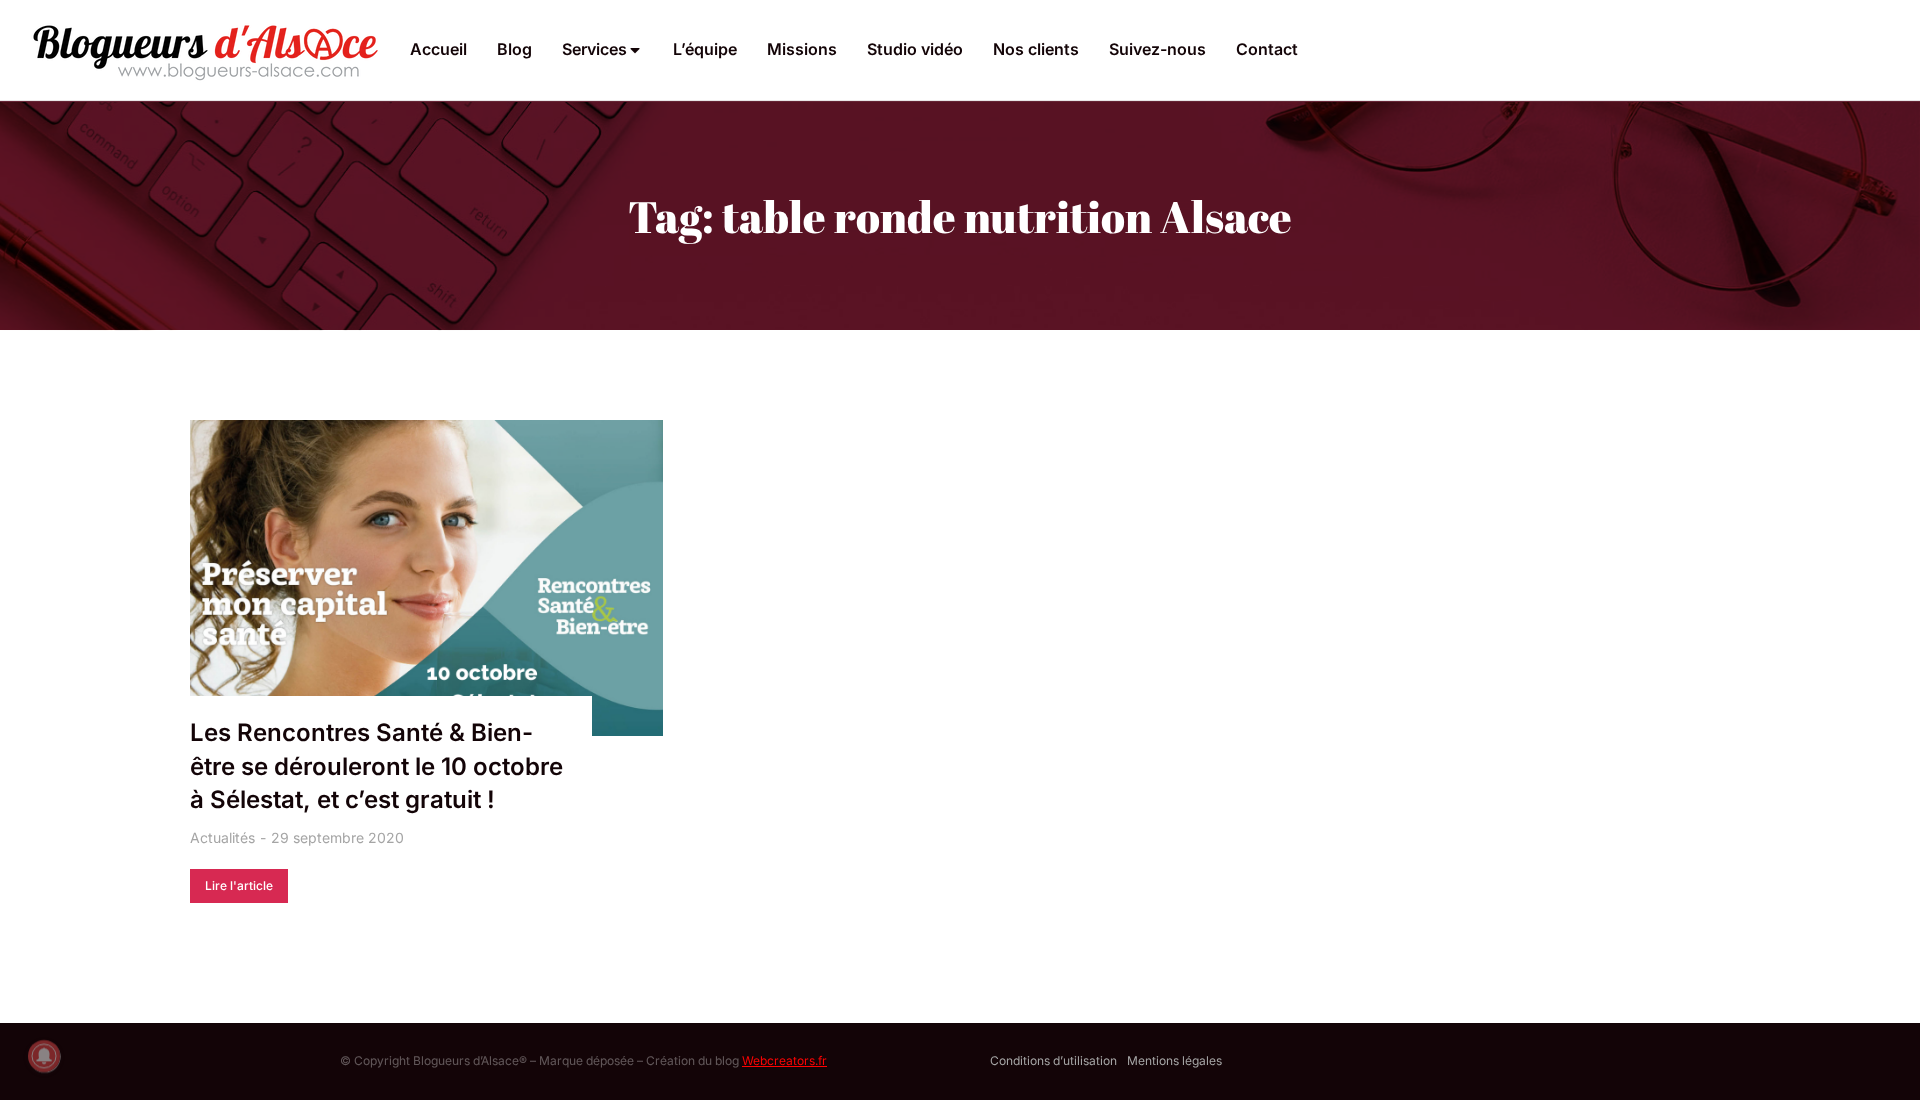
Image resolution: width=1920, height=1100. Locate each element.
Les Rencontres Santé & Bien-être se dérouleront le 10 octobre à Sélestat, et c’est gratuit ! (376, 766)
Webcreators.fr (784, 1060)
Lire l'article (239, 885)
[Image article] (426, 578)
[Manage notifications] (44, 1056)
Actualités (222, 837)
